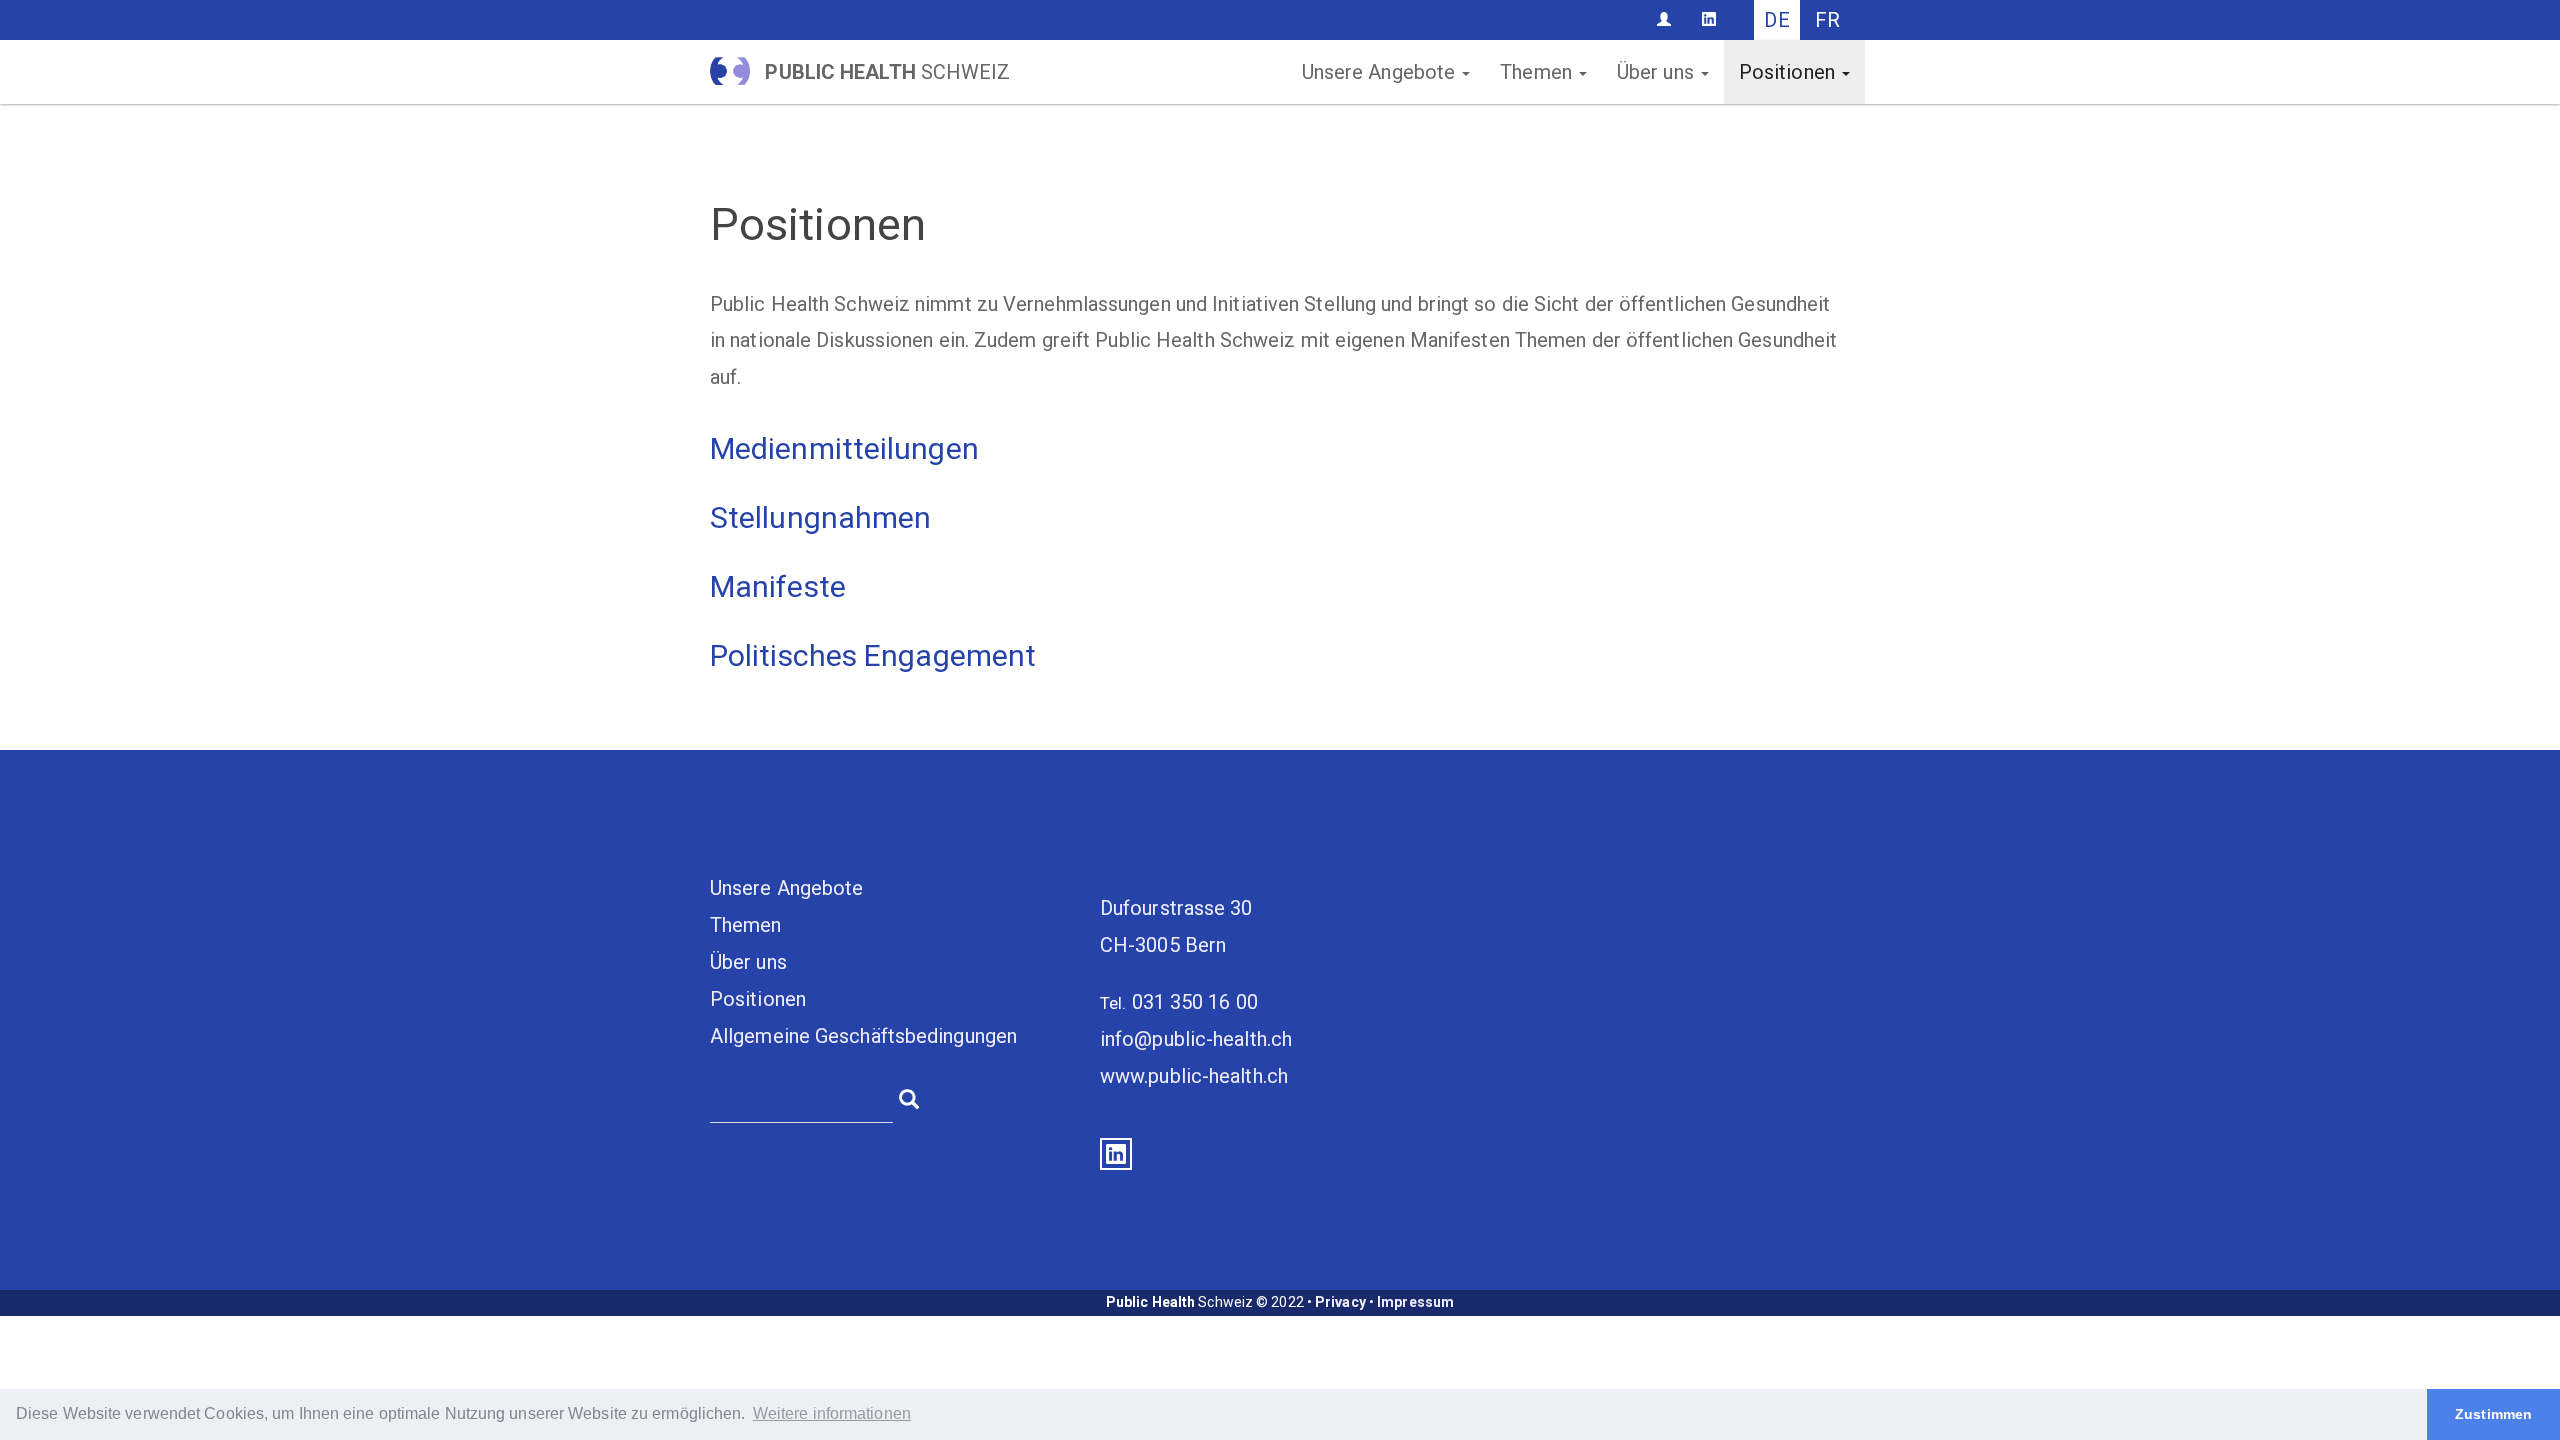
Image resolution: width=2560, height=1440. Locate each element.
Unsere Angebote (1381, 72)
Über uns (1658, 72)
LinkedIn (1116, 1154)
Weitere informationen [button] (832, 1413)
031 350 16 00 (1195, 1002)
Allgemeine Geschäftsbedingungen (863, 1036)
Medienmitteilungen (844, 448)
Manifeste (778, 586)
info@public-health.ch (1196, 1039)
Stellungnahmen (820, 517)
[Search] (909, 1097)
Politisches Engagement (873, 655)
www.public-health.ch (1194, 1076)
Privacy (1340, 1302)
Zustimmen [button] (2493, 1414)
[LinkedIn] (1709, 19)
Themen (1538, 72)
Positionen (1789, 72)
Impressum (1415, 1302)
